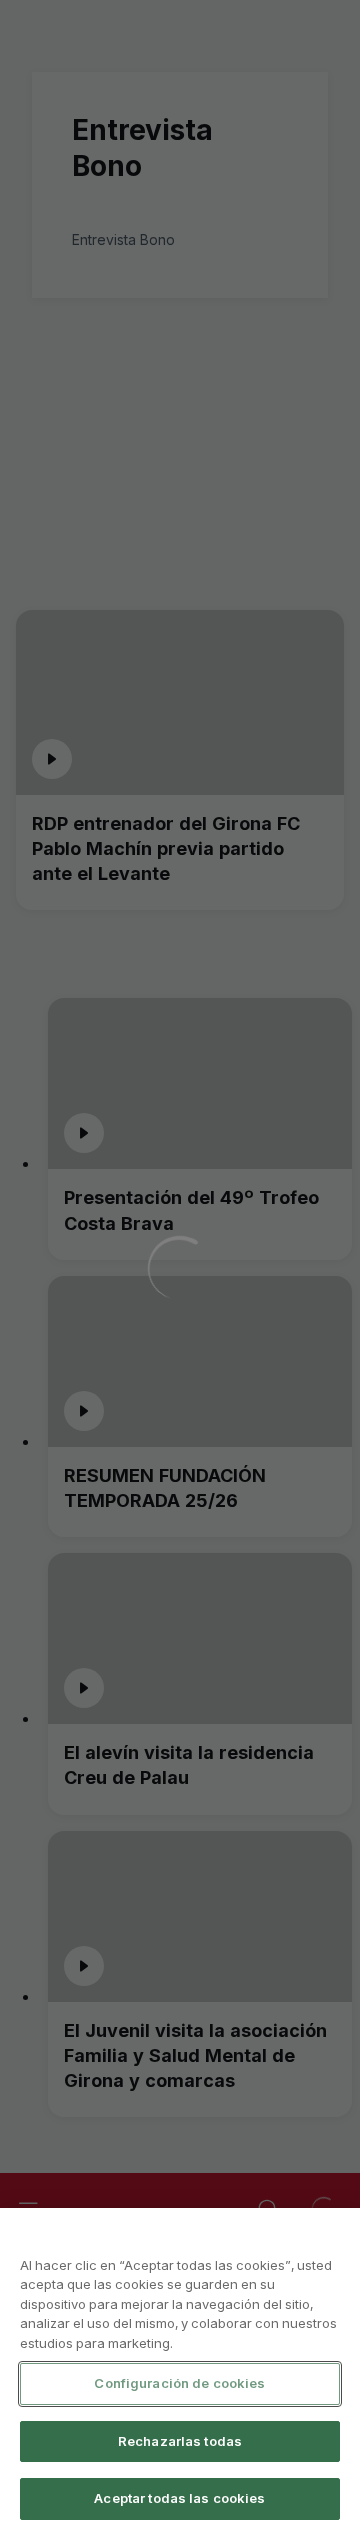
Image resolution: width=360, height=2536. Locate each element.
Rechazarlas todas (180, 2441)
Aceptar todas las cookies (179, 2498)
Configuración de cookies (179, 2383)
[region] (180, 2372)
